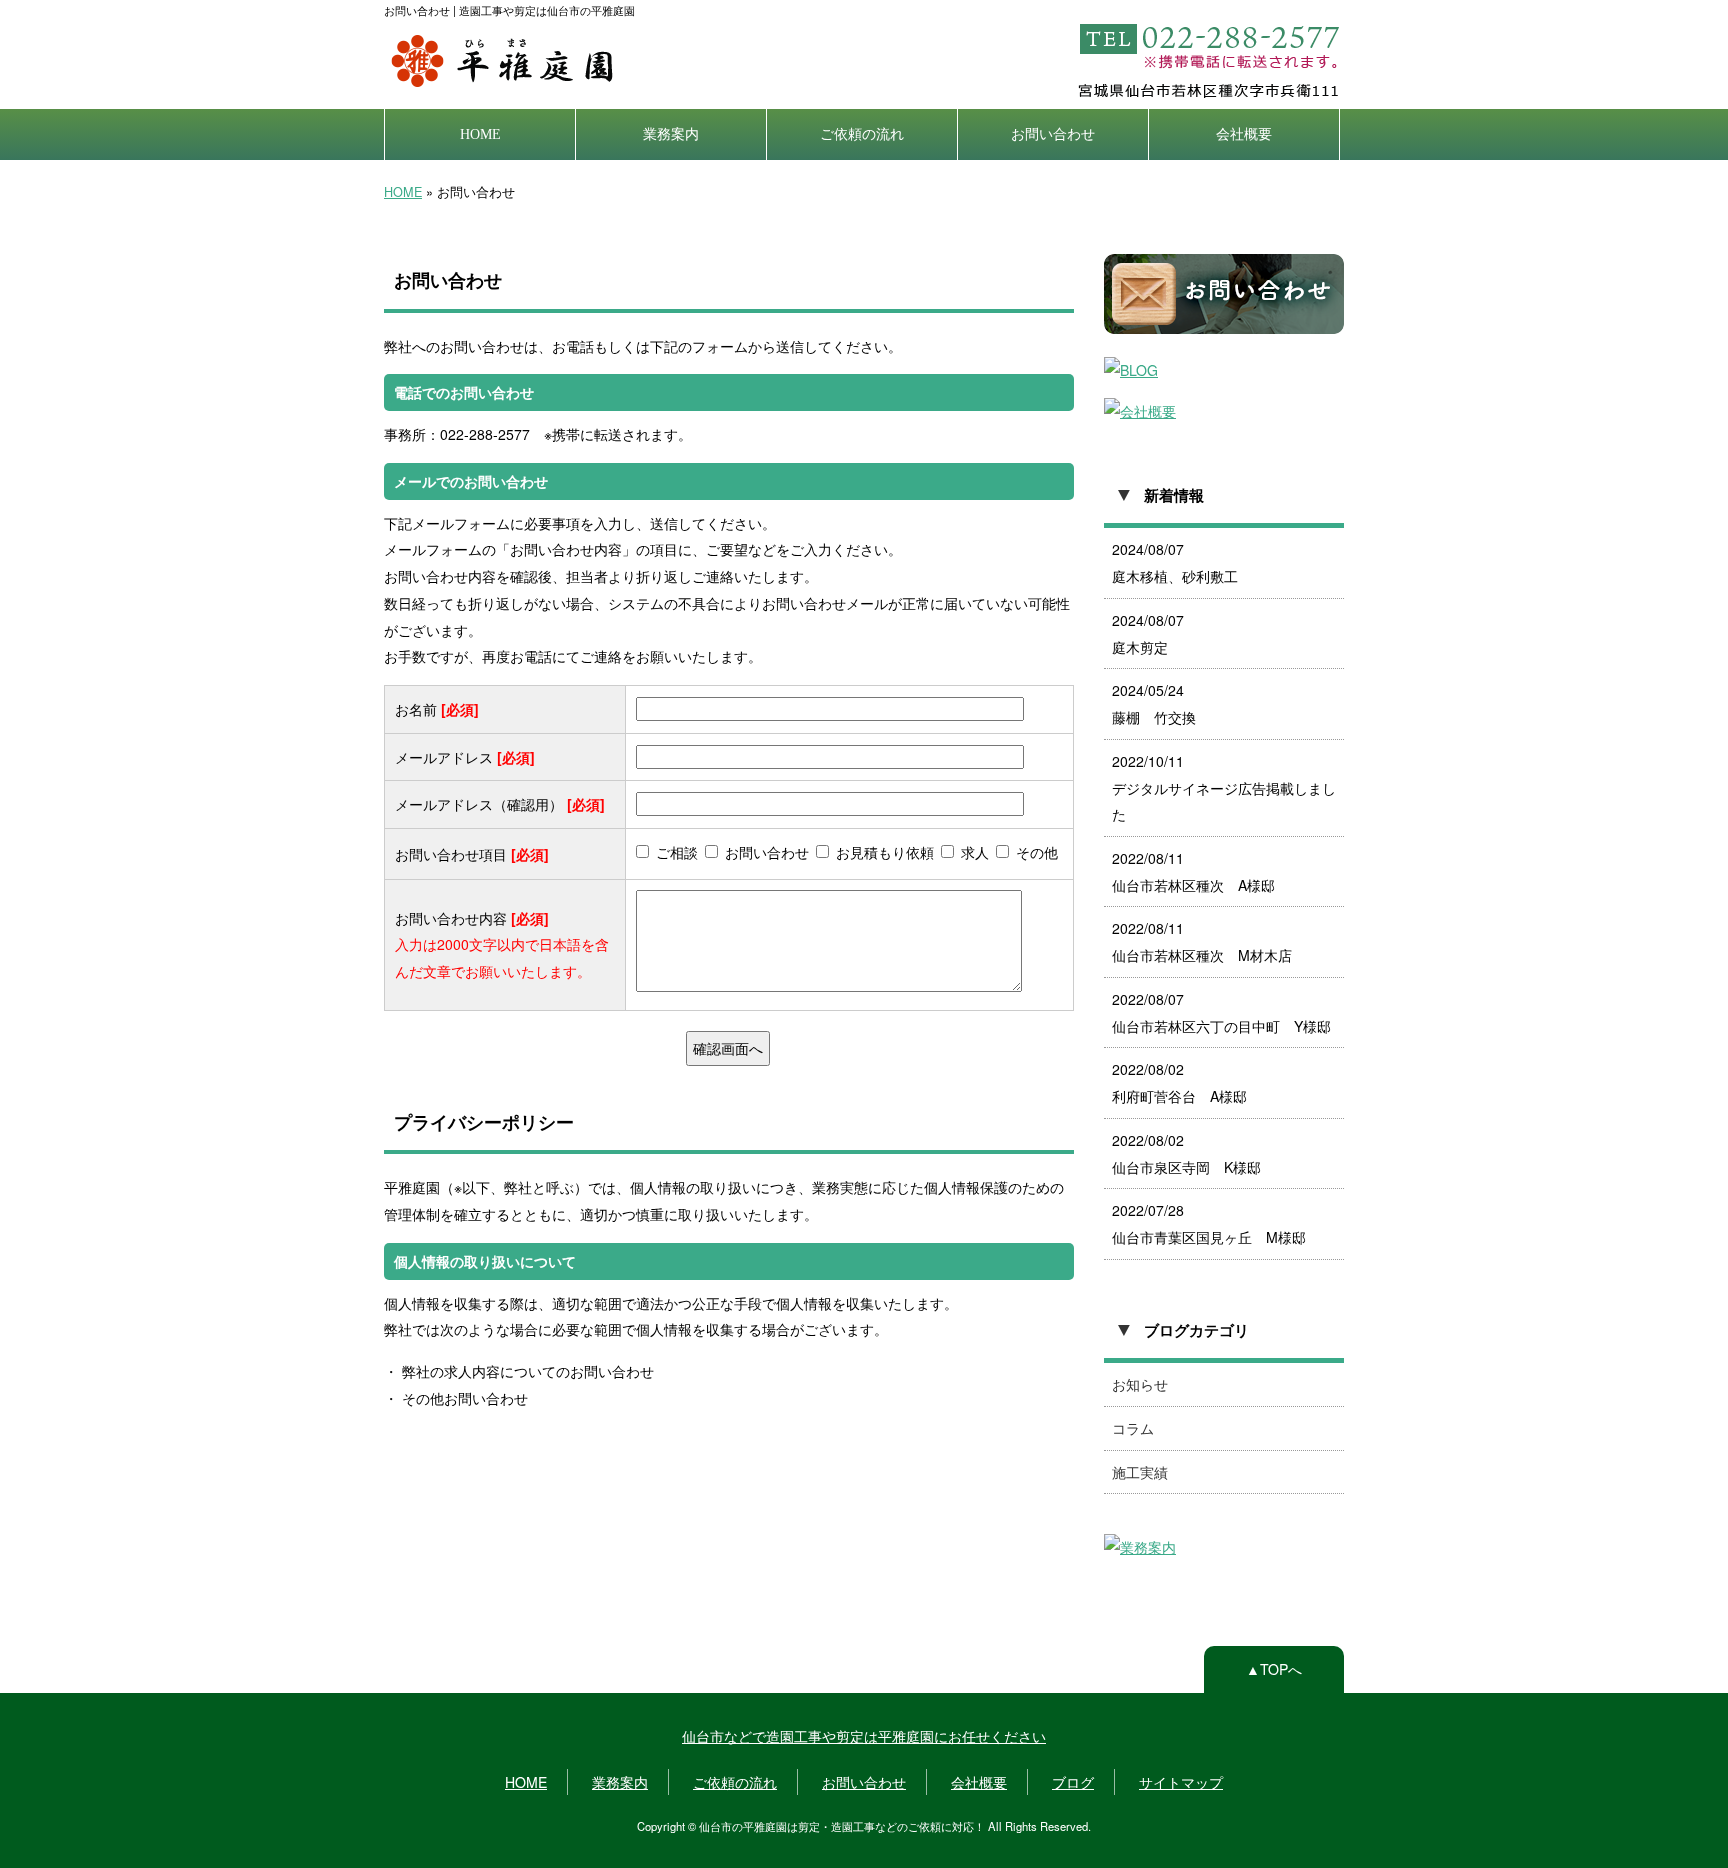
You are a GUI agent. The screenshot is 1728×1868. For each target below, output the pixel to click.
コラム (1133, 1428)
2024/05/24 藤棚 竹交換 (1154, 703)
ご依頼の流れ (862, 134)
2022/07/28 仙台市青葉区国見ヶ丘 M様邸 (1209, 1223)
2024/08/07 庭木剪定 (1148, 633)
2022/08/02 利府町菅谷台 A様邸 (1179, 1082)
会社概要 (1244, 134)
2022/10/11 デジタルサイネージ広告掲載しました (1224, 787)
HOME (480, 134)
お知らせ (1140, 1384)
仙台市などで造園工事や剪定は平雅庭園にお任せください (864, 1736)
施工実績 (1140, 1472)
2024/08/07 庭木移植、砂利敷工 (1175, 562)
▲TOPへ (1274, 1669)
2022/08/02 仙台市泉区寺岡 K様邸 (1186, 1153)
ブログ (1073, 1782)
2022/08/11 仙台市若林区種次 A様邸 (1193, 871)
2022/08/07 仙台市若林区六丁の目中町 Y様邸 (1221, 1012)
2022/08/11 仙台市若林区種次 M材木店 (1202, 941)
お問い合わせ (1053, 134)
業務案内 (671, 134)
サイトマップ (1181, 1782)
